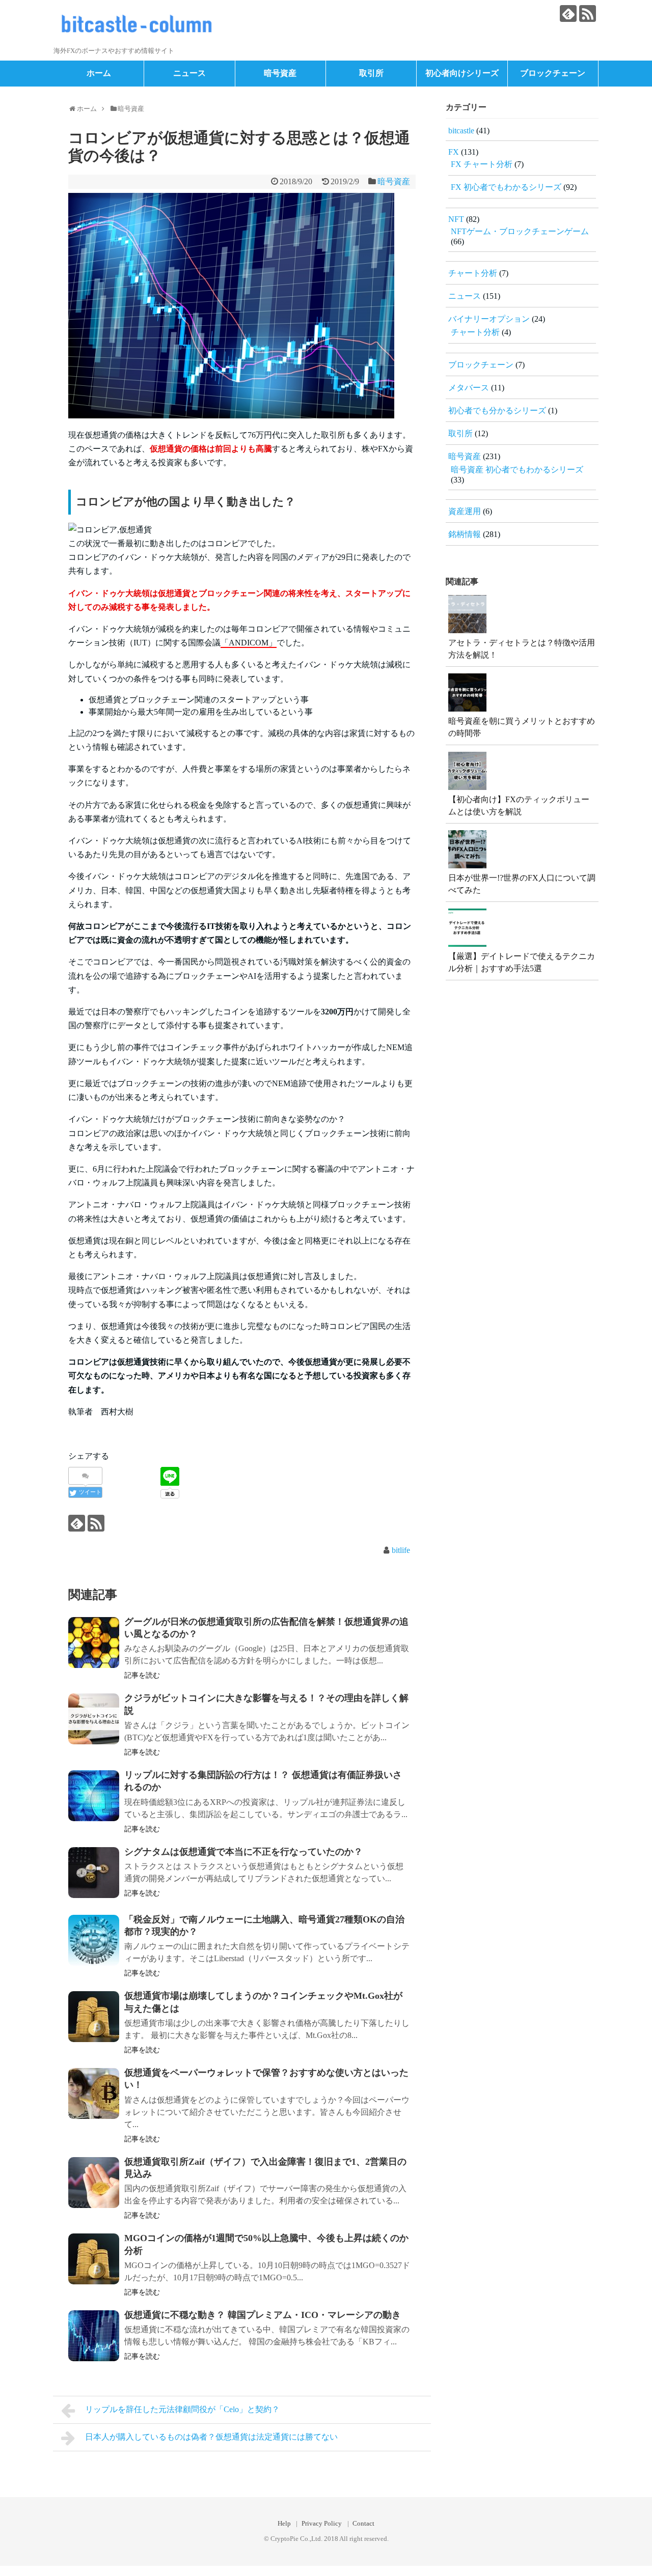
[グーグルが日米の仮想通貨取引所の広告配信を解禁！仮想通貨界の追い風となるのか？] (94, 1643)
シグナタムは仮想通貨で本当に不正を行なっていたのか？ (243, 1852)
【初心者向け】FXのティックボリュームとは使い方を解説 (519, 805)
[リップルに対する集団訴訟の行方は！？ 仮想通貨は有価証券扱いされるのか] (94, 1796)
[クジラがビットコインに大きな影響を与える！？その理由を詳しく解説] (94, 1719)
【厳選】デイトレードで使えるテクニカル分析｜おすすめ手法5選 (522, 962)
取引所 (371, 73)
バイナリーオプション (489, 319)
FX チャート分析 (482, 164)
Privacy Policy (322, 2524)
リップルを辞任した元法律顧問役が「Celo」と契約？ (182, 2409)
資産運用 (465, 511)
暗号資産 (280, 73)
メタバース (469, 388)
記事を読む (142, 1675)
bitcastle (461, 131)
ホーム (99, 73)
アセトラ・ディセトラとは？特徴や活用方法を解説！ (522, 649)
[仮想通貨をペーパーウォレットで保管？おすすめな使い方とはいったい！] (94, 2093)
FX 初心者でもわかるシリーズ (506, 187)
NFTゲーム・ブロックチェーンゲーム (520, 231)
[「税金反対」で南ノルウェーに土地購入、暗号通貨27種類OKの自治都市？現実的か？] (94, 1940)
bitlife (401, 1550)
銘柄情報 (465, 534)
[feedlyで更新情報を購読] (568, 13)
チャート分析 (473, 273)
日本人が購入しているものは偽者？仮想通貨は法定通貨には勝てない (211, 2437)
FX (454, 152)
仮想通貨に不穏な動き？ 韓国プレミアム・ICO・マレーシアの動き (263, 2315)
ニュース (189, 73)
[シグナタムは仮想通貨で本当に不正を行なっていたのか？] (94, 1873)
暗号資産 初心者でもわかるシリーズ (517, 470)
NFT (456, 219)
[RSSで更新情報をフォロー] (588, 13)
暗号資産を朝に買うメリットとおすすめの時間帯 (522, 727)
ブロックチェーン (553, 73)
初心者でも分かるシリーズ (497, 411)
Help (284, 2524)
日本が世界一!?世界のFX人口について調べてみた (522, 884)
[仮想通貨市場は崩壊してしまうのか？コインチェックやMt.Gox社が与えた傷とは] (94, 2017)
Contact (363, 2524)
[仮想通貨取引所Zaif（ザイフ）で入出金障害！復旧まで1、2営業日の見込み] (94, 2183)
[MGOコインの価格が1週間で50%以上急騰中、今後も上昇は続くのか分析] (94, 2259)
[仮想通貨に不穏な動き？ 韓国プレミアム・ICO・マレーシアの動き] (94, 2336)
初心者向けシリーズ (462, 73)
